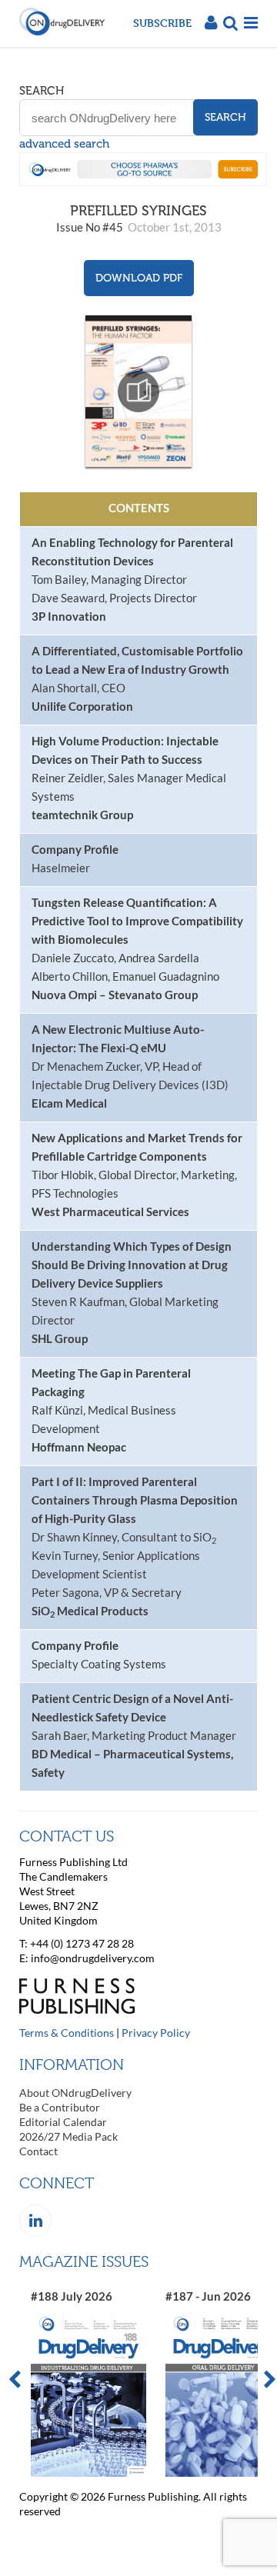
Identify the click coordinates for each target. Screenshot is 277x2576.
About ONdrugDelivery (75, 2093)
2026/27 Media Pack (68, 2136)
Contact (38, 2151)
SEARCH (42, 91)
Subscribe (162, 23)
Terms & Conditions (67, 2033)
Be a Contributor (60, 2107)
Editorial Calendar (63, 2122)
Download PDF (139, 278)
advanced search (64, 144)
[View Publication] (138, 391)
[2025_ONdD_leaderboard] (143, 182)
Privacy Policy (156, 2033)
